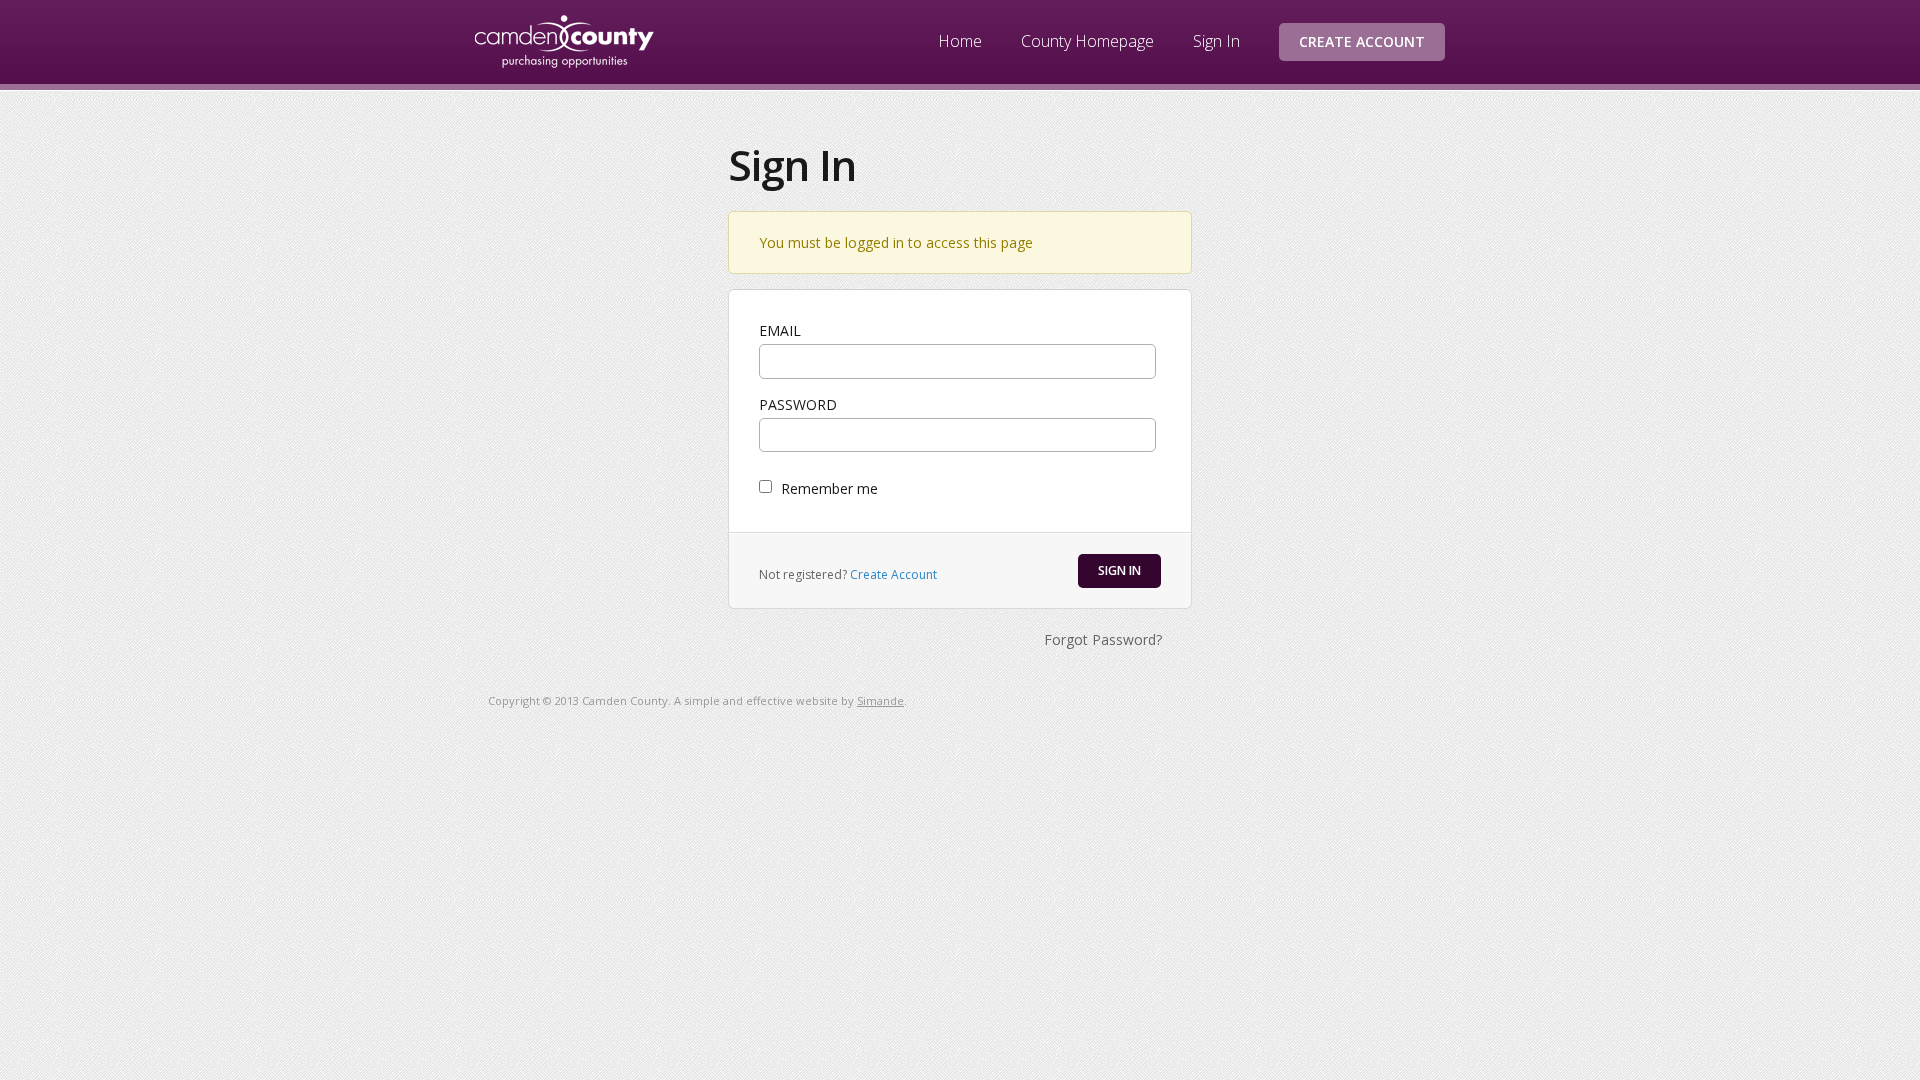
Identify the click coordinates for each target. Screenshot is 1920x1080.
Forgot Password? (1103, 639)
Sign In (1216, 41)
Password (798, 404)
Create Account (1362, 41)
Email (780, 330)
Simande (880, 700)
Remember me (829, 488)
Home (960, 41)
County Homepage (1087, 41)
